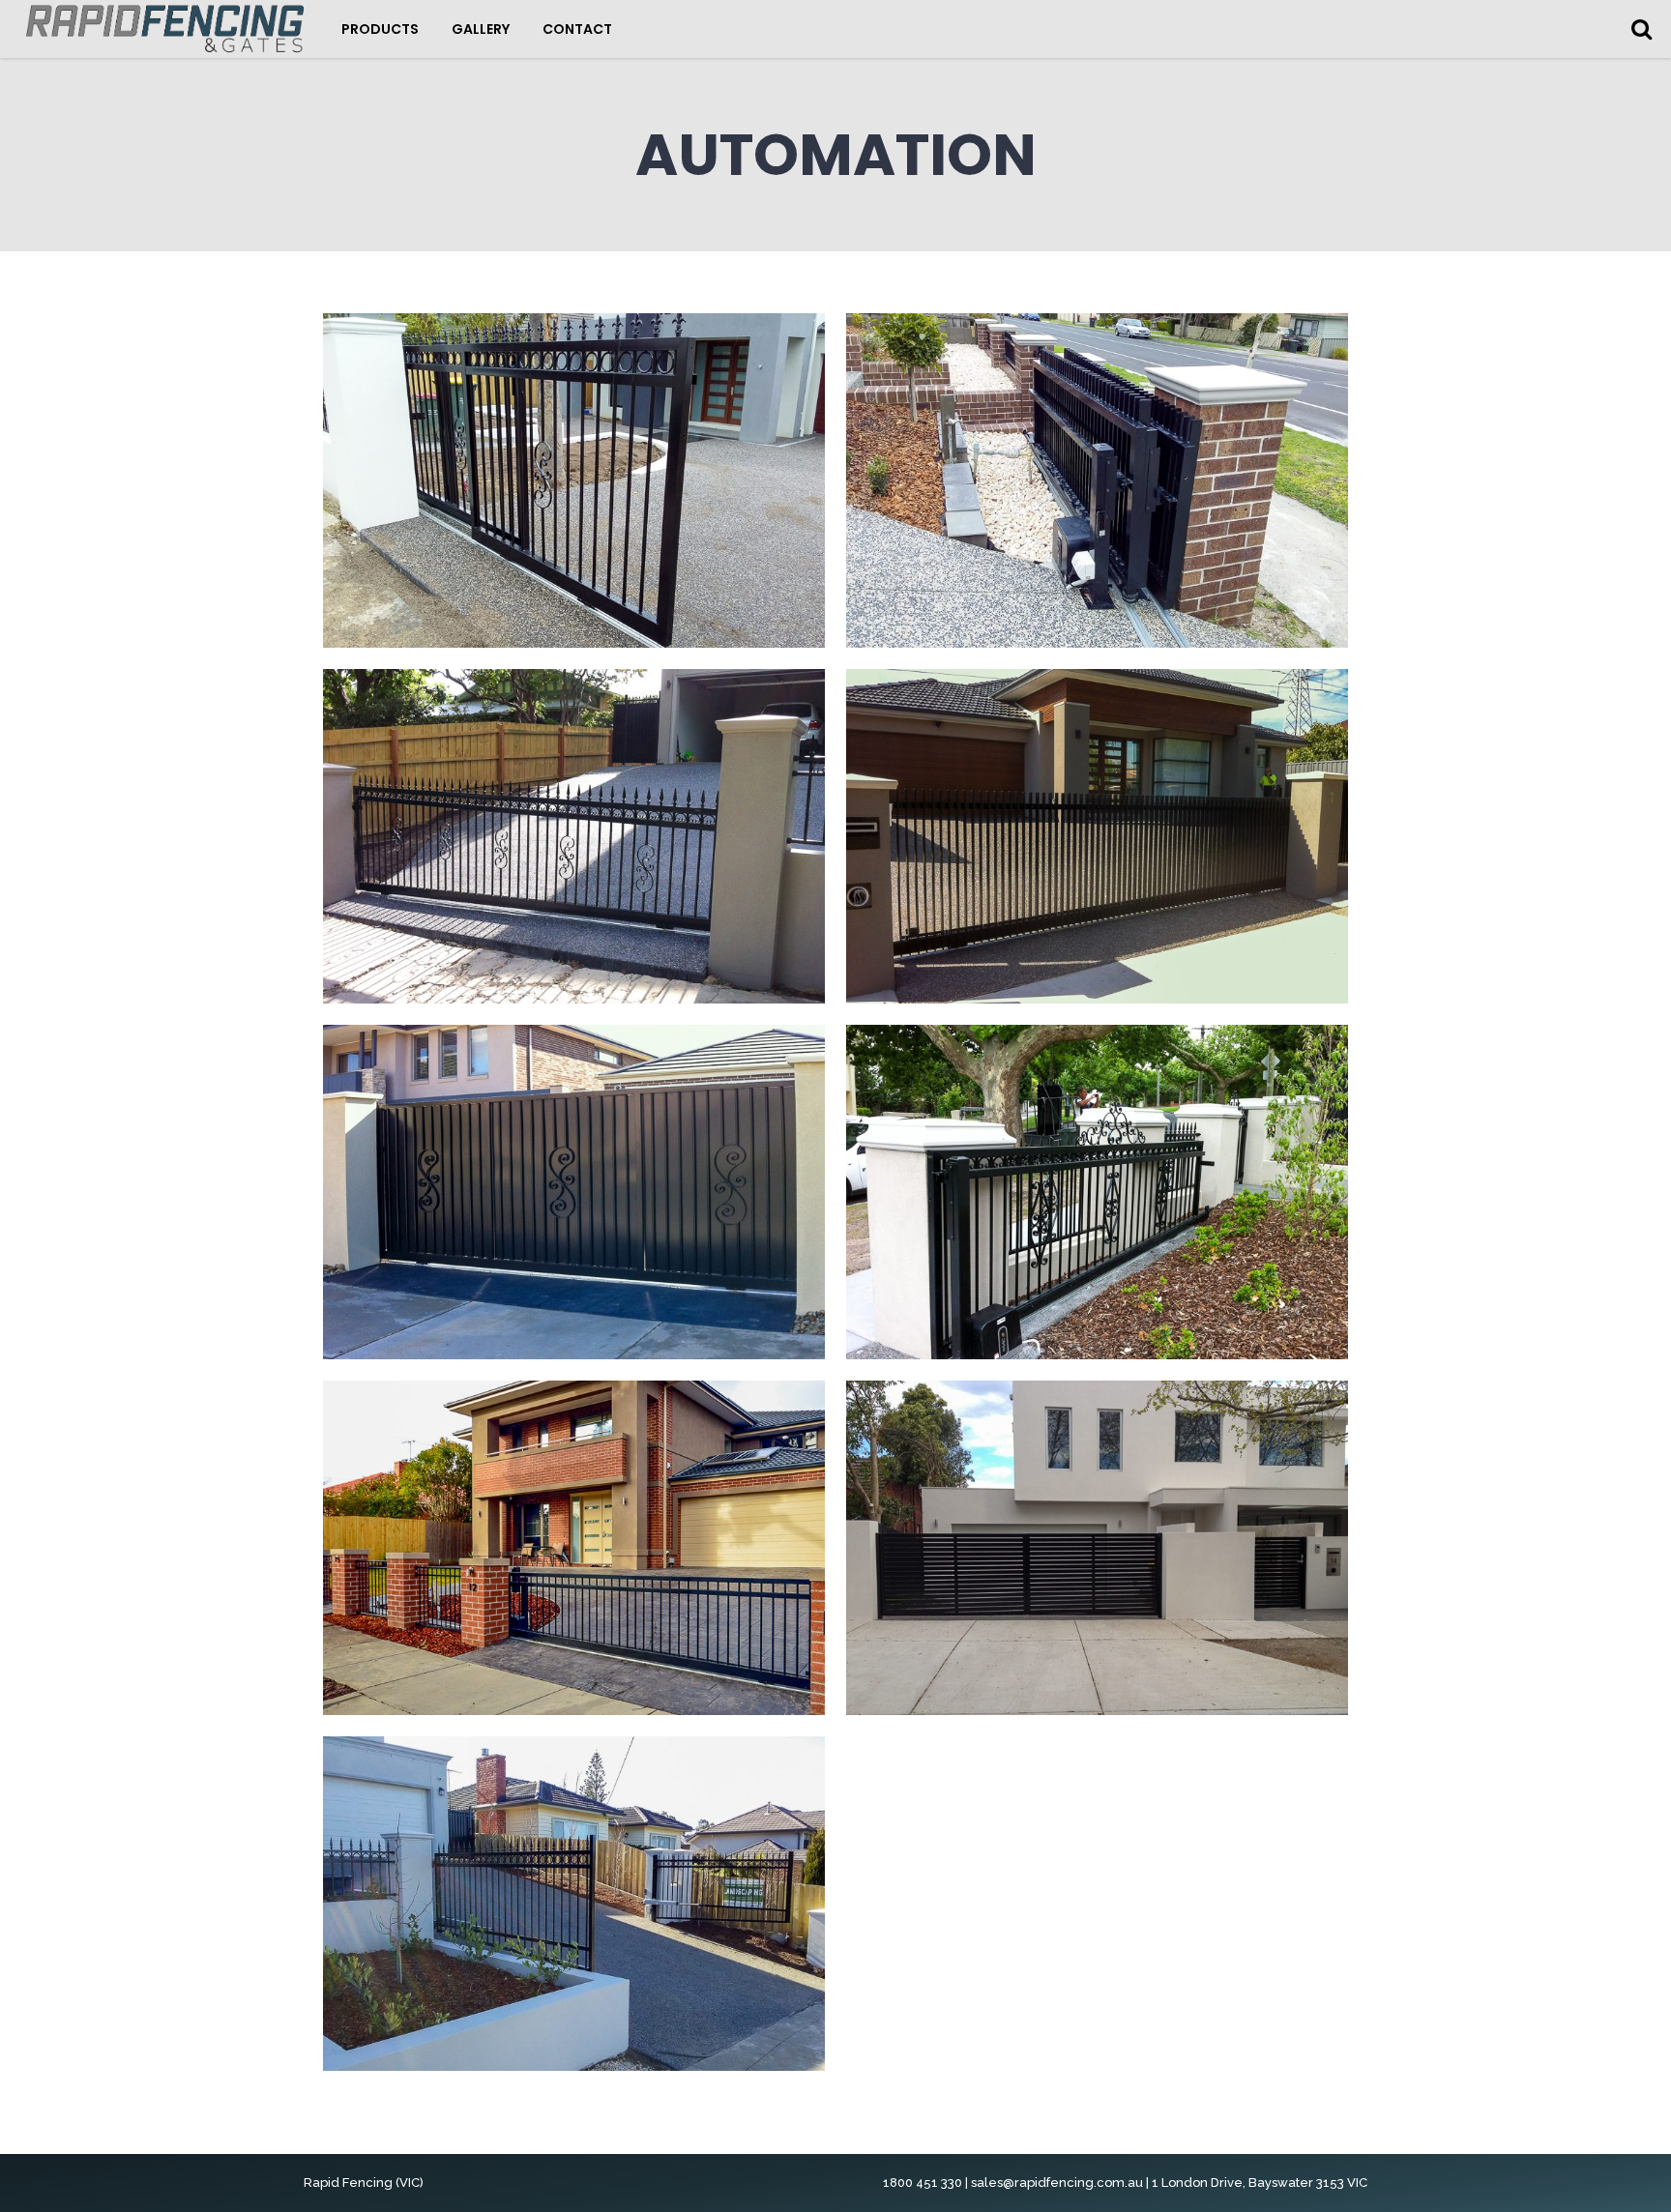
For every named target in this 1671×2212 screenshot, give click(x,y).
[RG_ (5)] (1097, 480)
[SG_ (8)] (574, 1904)
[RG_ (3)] (1097, 836)
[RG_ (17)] (574, 1548)
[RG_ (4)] (574, 836)
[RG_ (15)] (1097, 1192)
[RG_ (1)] (574, 1192)
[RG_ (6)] (574, 480)
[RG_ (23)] (1097, 1548)
